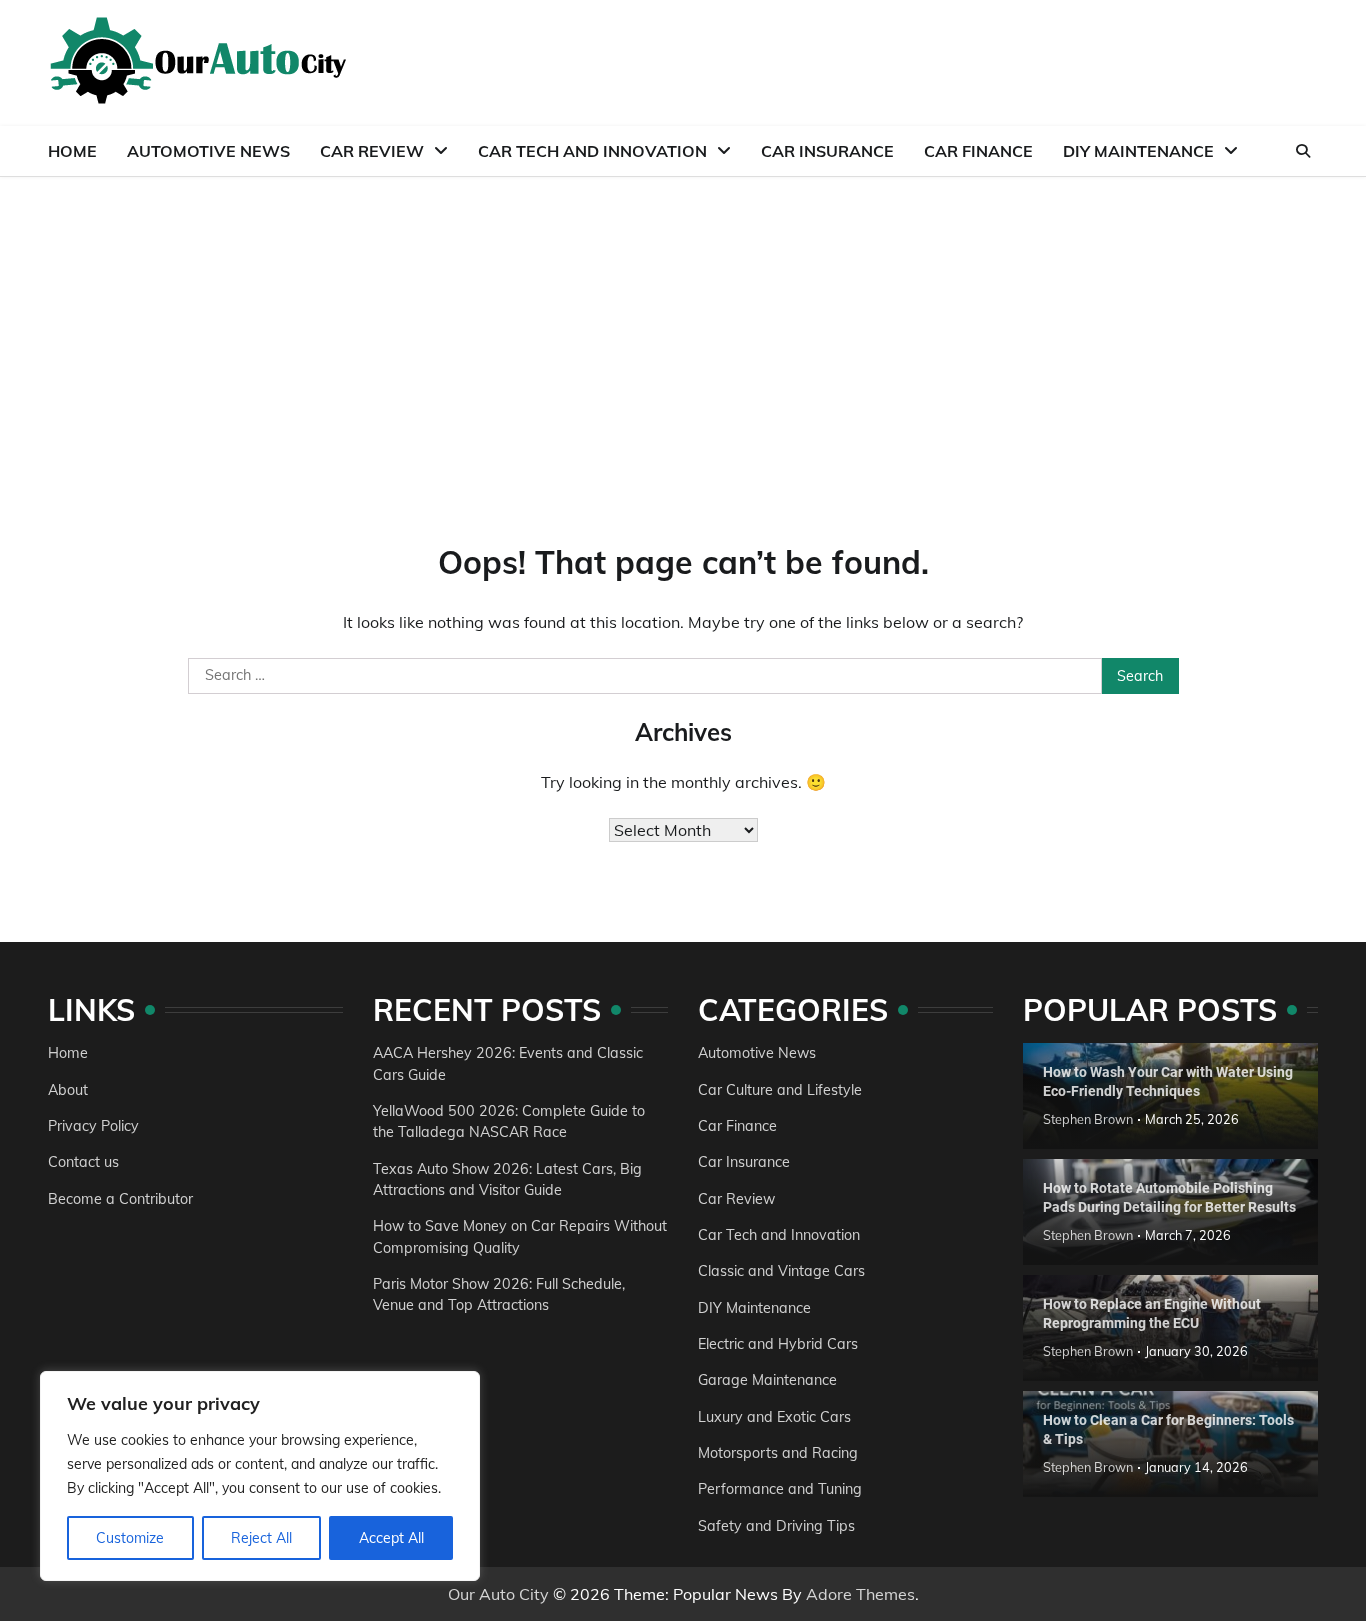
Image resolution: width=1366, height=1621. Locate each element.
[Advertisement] (683, 327)
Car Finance (978, 151)
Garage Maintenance (767, 1380)
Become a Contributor (120, 1199)
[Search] (1303, 151)
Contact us (83, 1162)
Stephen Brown (1088, 1119)
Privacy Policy (93, 1126)
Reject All (261, 1538)
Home (72, 151)
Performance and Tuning (780, 1489)
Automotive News (208, 151)
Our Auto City (498, 1594)
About (68, 1090)
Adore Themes (860, 1594)
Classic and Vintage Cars (781, 1271)
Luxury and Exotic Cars (774, 1417)
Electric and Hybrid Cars (778, 1344)
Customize (130, 1538)
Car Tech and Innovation (592, 151)
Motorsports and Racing (778, 1453)
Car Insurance (827, 151)
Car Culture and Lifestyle (780, 1090)
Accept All (391, 1538)
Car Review (372, 151)
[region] (260, 1476)
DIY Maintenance (1138, 151)
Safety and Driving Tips (776, 1526)
